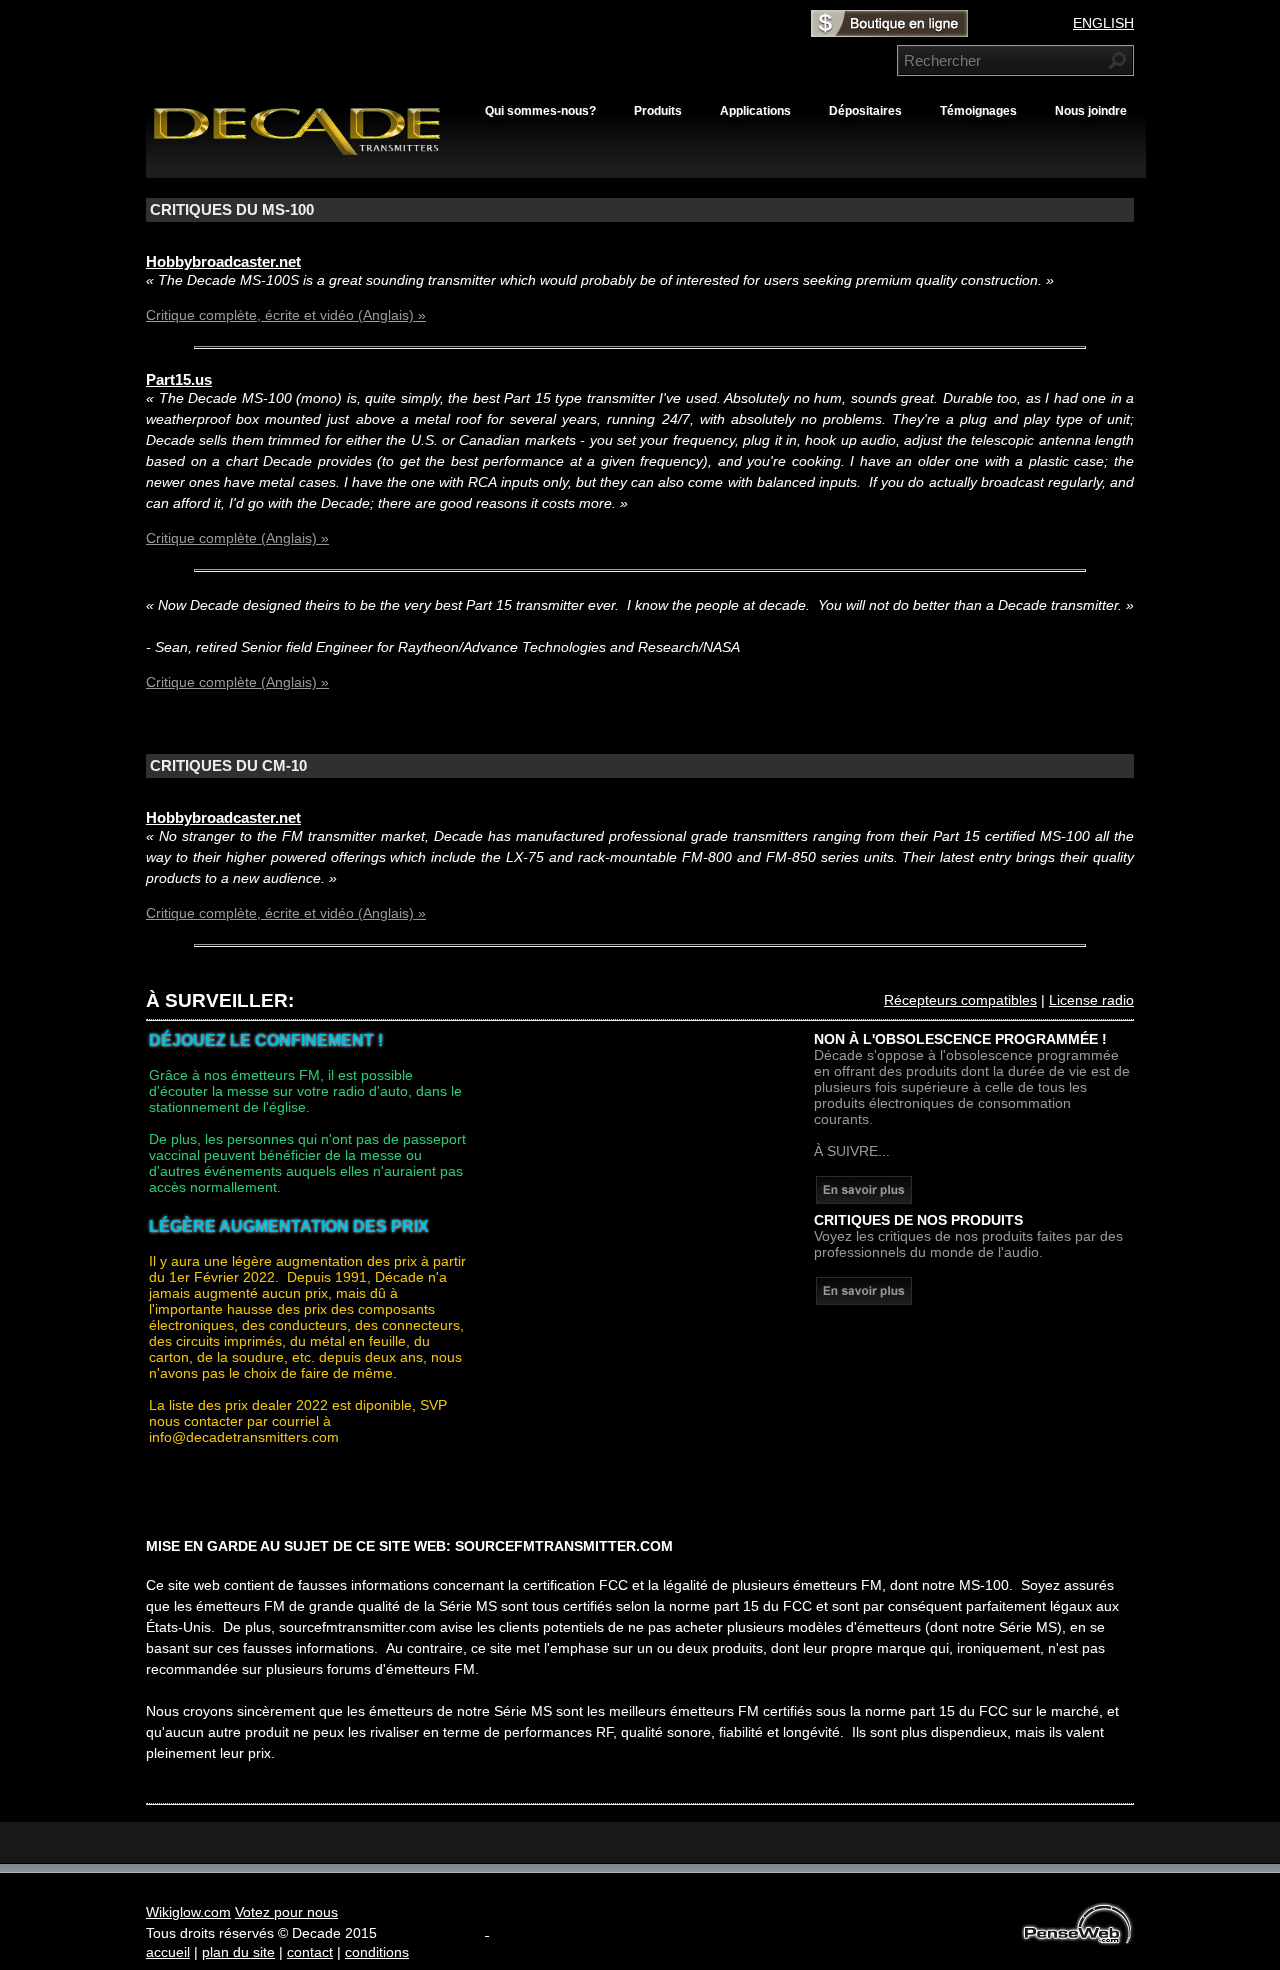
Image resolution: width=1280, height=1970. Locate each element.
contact (310, 1952)
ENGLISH (1103, 23)
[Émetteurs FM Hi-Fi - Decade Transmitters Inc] (306, 154)
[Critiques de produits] (864, 1300)
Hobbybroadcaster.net (223, 262)
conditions (377, 1952)
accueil (168, 1952)
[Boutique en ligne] (889, 30)
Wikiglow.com (188, 1912)
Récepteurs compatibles (960, 1000)
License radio (1091, 1000)
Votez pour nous (286, 1912)
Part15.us (179, 380)
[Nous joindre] (864, 1199)
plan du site (238, 1952)
